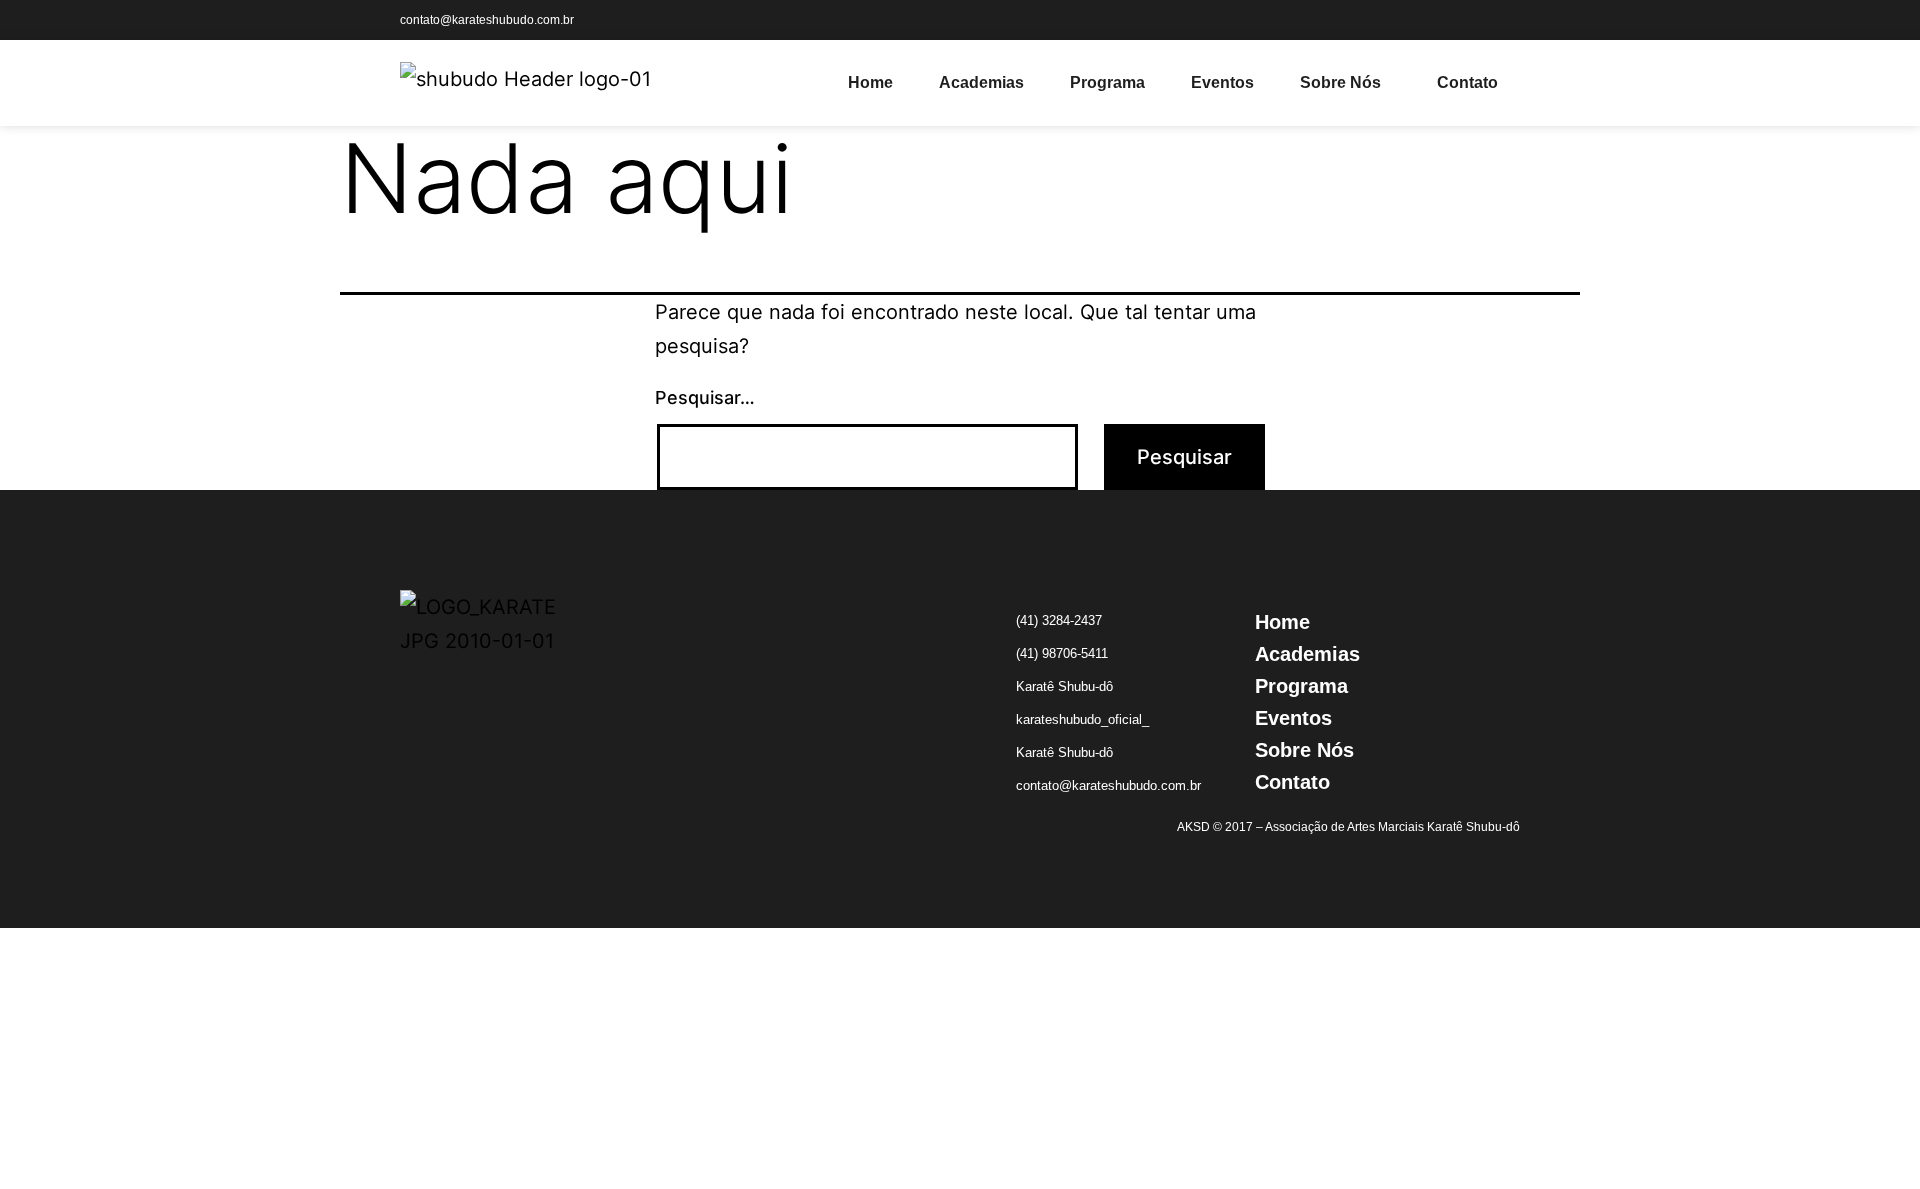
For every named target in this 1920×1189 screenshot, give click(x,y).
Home (870, 82)
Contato (1467, 82)
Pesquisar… (705, 397)
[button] (1345, 83)
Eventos (1222, 82)
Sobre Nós (1340, 82)
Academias (981, 82)
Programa (1107, 82)
